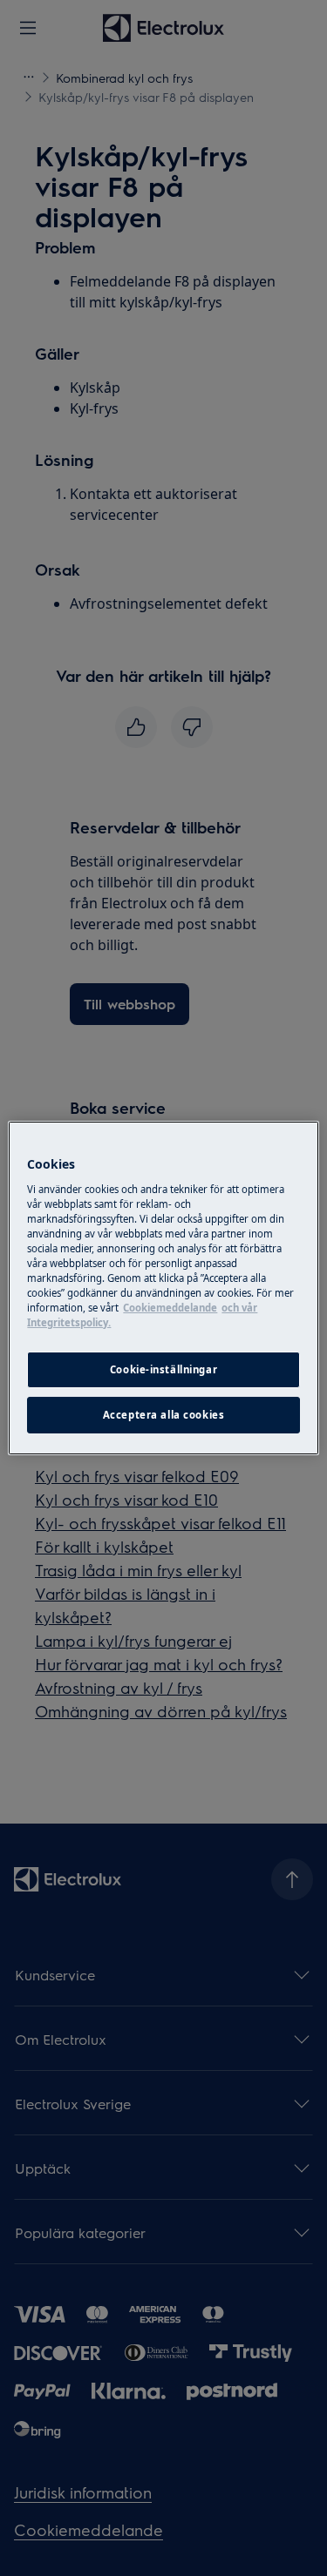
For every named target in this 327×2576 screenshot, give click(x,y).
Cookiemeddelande (170, 1308)
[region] (163, 1288)
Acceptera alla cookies (164, 1415)
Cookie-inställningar (163, 1369)
